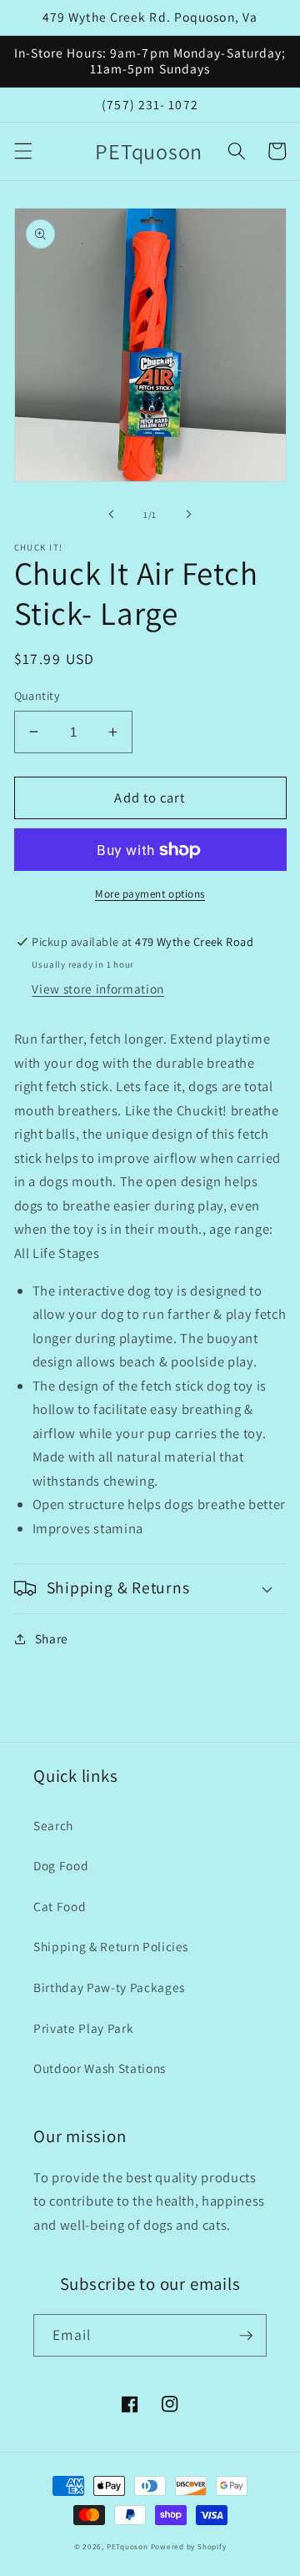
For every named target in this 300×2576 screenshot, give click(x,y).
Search (53, 1825)
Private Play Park (83, 2028)
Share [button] (52, 1638)
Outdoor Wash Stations (100, 2068)
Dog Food (61, 1865)
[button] (22, 151)
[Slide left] (112, 515)
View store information (98, 989)
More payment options (150, 894)
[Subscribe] (246, 2336)
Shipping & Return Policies (111, 1946)
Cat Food (60, 1906)
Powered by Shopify (189, 2547)
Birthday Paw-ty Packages (109, 1987)
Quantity (37, 695)
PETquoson (127, 2547)
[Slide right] (188, 515)
